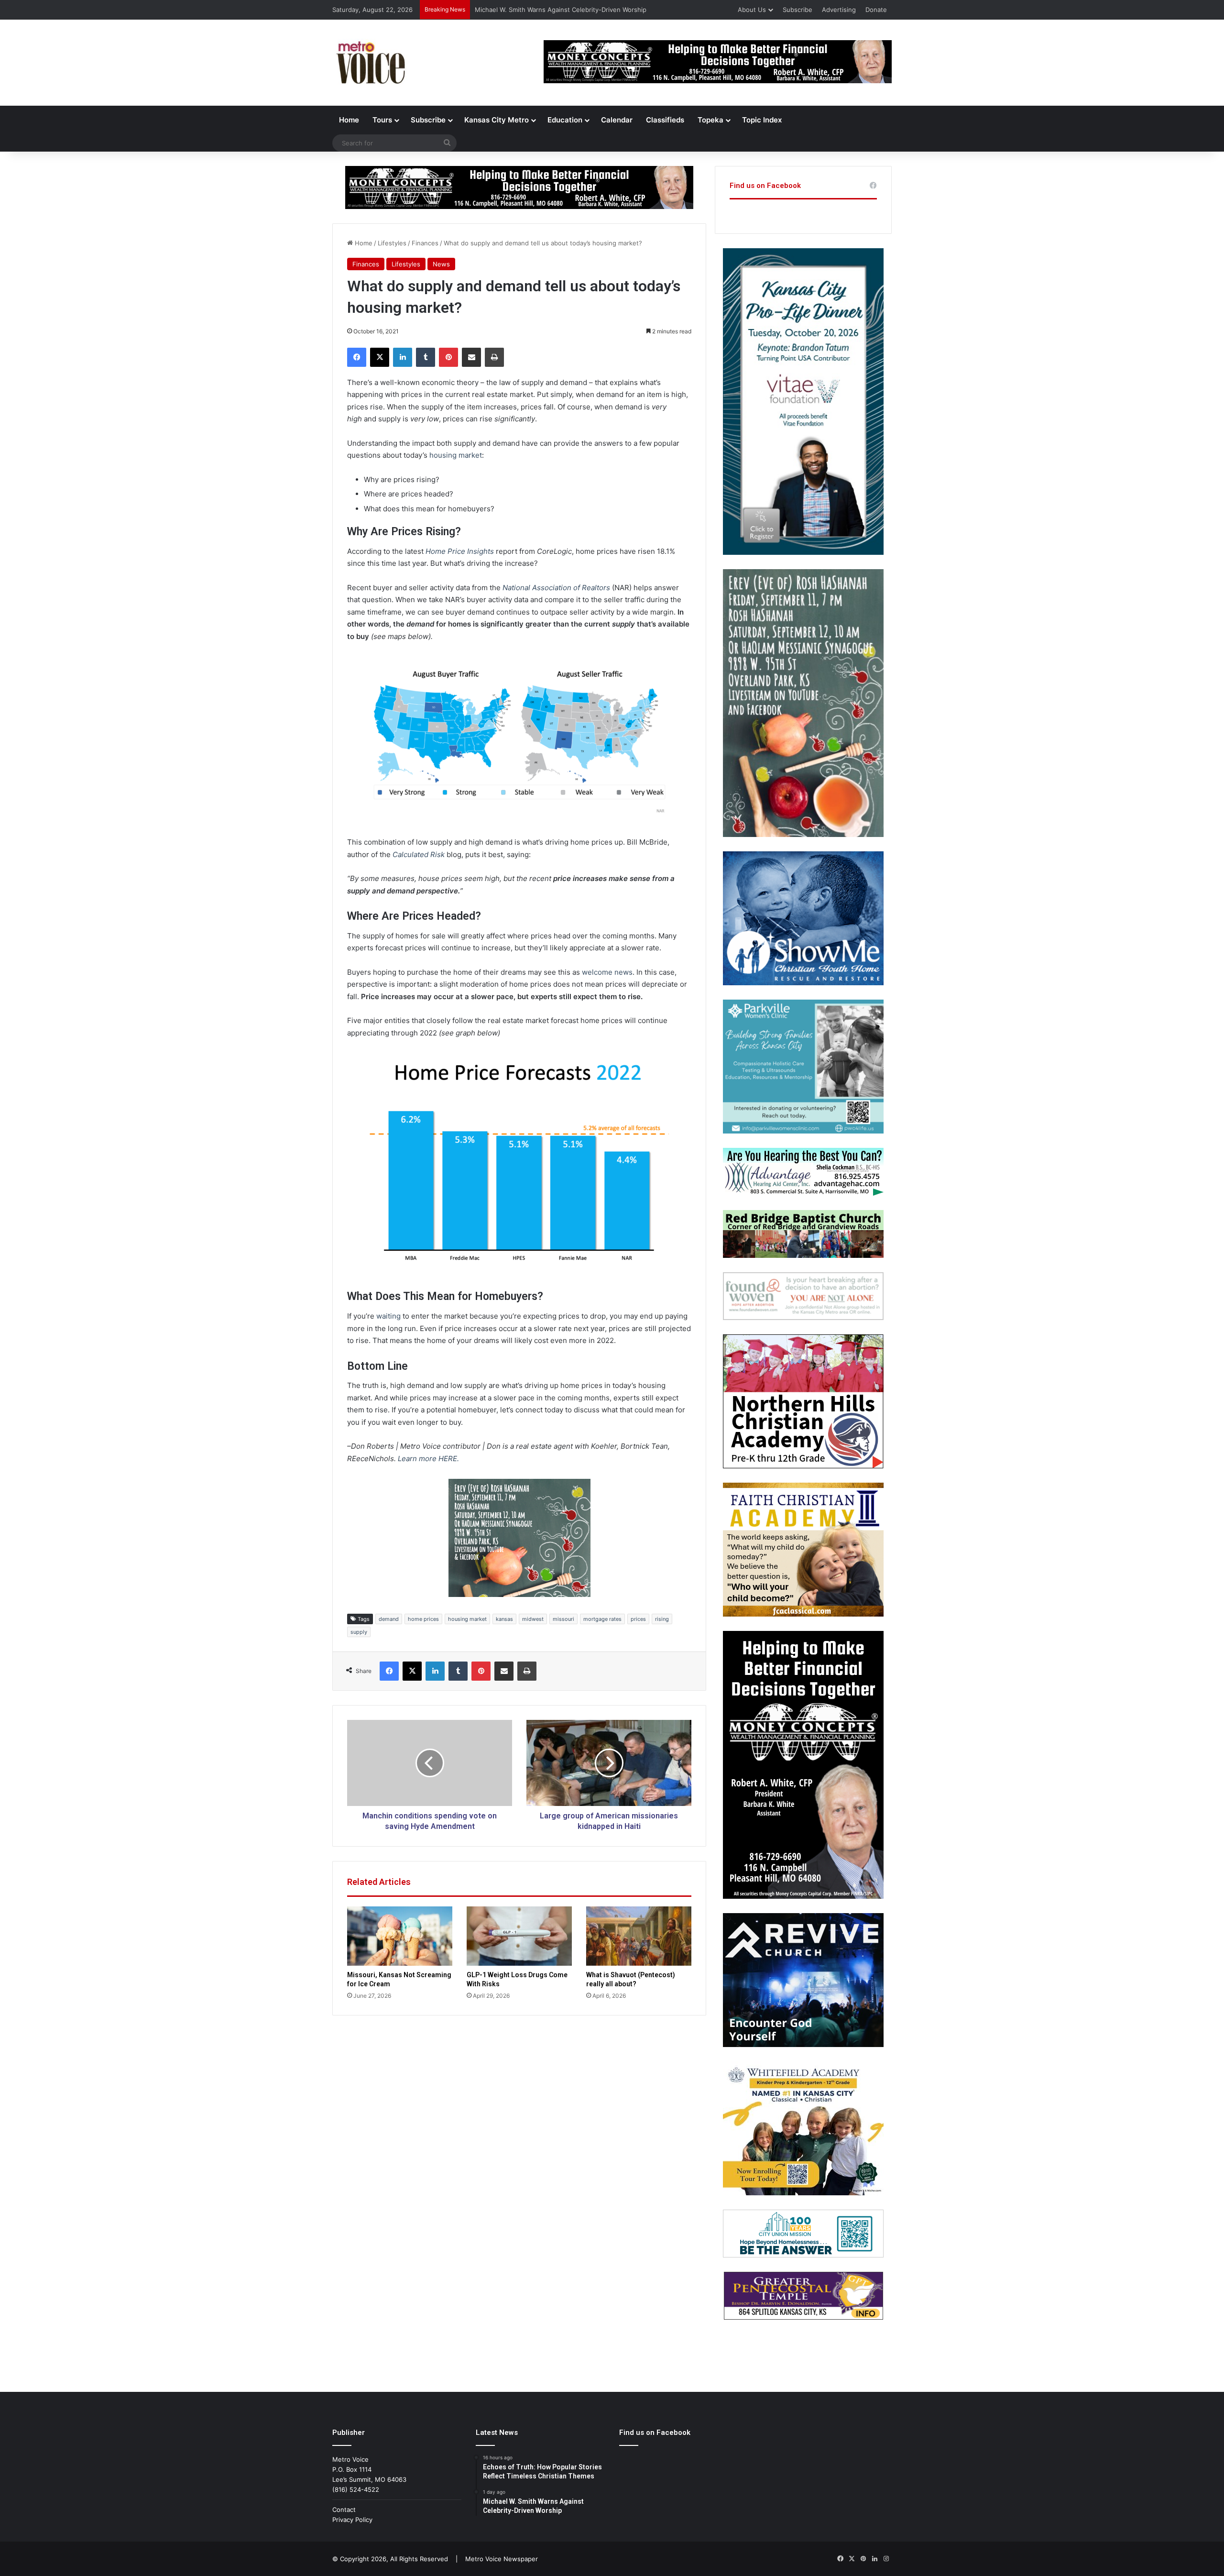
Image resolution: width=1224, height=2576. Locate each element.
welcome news (607, 972)
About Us (752, 10)
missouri (563, 1619)
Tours (382, 120)
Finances (425, 243)
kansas (504, 1619)
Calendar (617, 120)
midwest (533, 1619)
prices (638, 1619)
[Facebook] (357, 357)
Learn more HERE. (428, 1459)
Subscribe (798, 10)
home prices (423, 1619)
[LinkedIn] (403, 357)
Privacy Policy (352, 2520)
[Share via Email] (471, 357)
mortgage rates (602, 1619)
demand (389, 1619)
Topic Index (762, 120)
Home (349, 120)
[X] (380, 357)
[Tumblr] (426, 357)
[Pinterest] (448, 357)
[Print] (494, 357)
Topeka (710, 120)
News (441, 264)
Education (565, 120)
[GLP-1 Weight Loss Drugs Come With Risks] (519, 1936)
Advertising (839, 10)
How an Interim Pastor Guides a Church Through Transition (563, 10)
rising (662, 1619)
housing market (456, 455)
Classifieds (665, 120)
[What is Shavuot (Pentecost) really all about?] (639, 1936)
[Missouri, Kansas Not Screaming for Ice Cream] (400, 1936)
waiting (388, 1316)
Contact (344, 2510)
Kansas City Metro (497, 120)
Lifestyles (392, 243)
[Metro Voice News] (370, 63)
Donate (876, 10)
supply (359, 1632)
